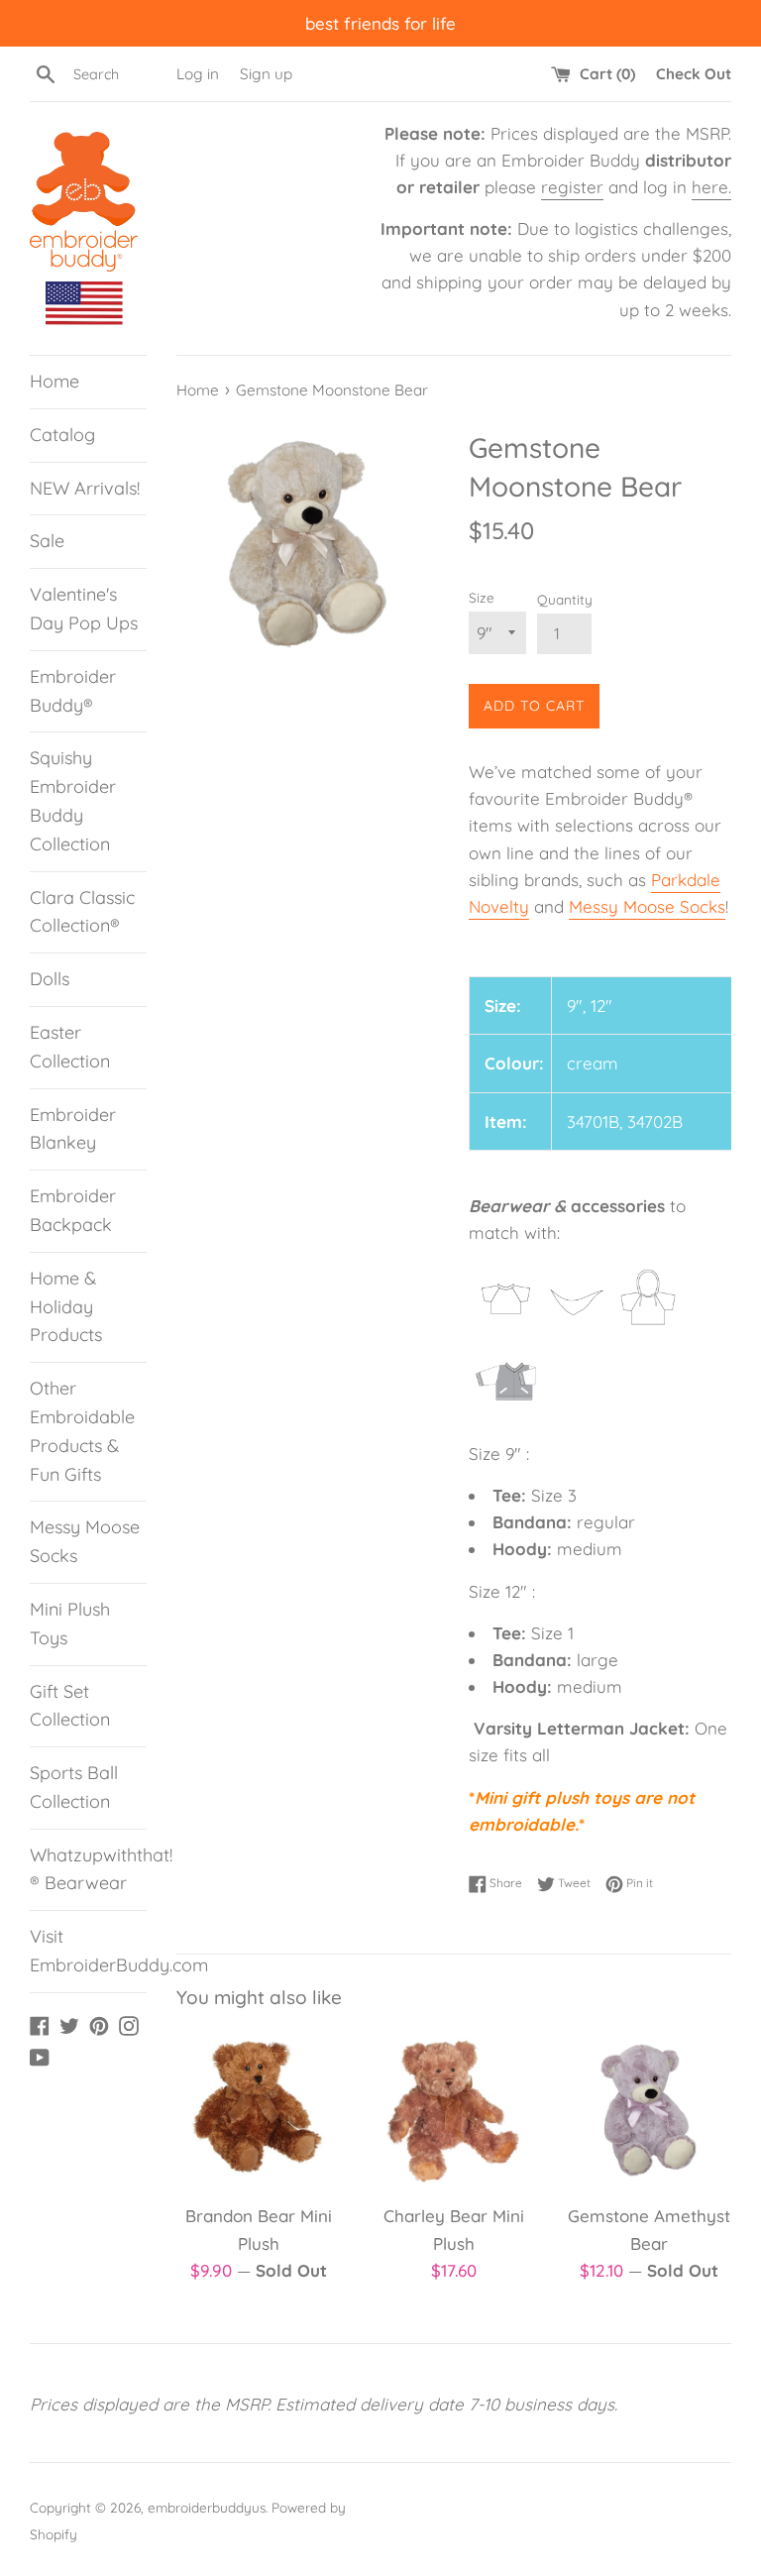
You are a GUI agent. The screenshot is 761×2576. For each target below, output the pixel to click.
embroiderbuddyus (207, 2507)
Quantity (565, 599)
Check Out (694, 74)
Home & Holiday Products (66, 1307)
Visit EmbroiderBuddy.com (88, 1951)
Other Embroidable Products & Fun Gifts (82, 1431)
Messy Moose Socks (85, 1541)
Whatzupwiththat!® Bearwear (88, 1869)
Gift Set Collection (70, 1706)
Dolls (50, 979)
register (572, 187)
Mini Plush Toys (70, 1624)
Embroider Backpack (73, 1210)
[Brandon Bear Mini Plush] (259, 2111)
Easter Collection (70, 1047)
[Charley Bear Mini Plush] (453, 2111)
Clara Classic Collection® (82, 912)
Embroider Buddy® (73, 691)
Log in (198, 74)
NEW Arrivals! (85, 488)
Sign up (266, 74)
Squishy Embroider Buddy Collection (73, 800)
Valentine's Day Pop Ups (84, 609)
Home (54, 381)
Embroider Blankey (73, 1129)
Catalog (62, 435)
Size (482, 597)
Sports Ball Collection (74, 1787)
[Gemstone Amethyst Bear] (649, 2111)
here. (711, 187)
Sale (47, 541)
